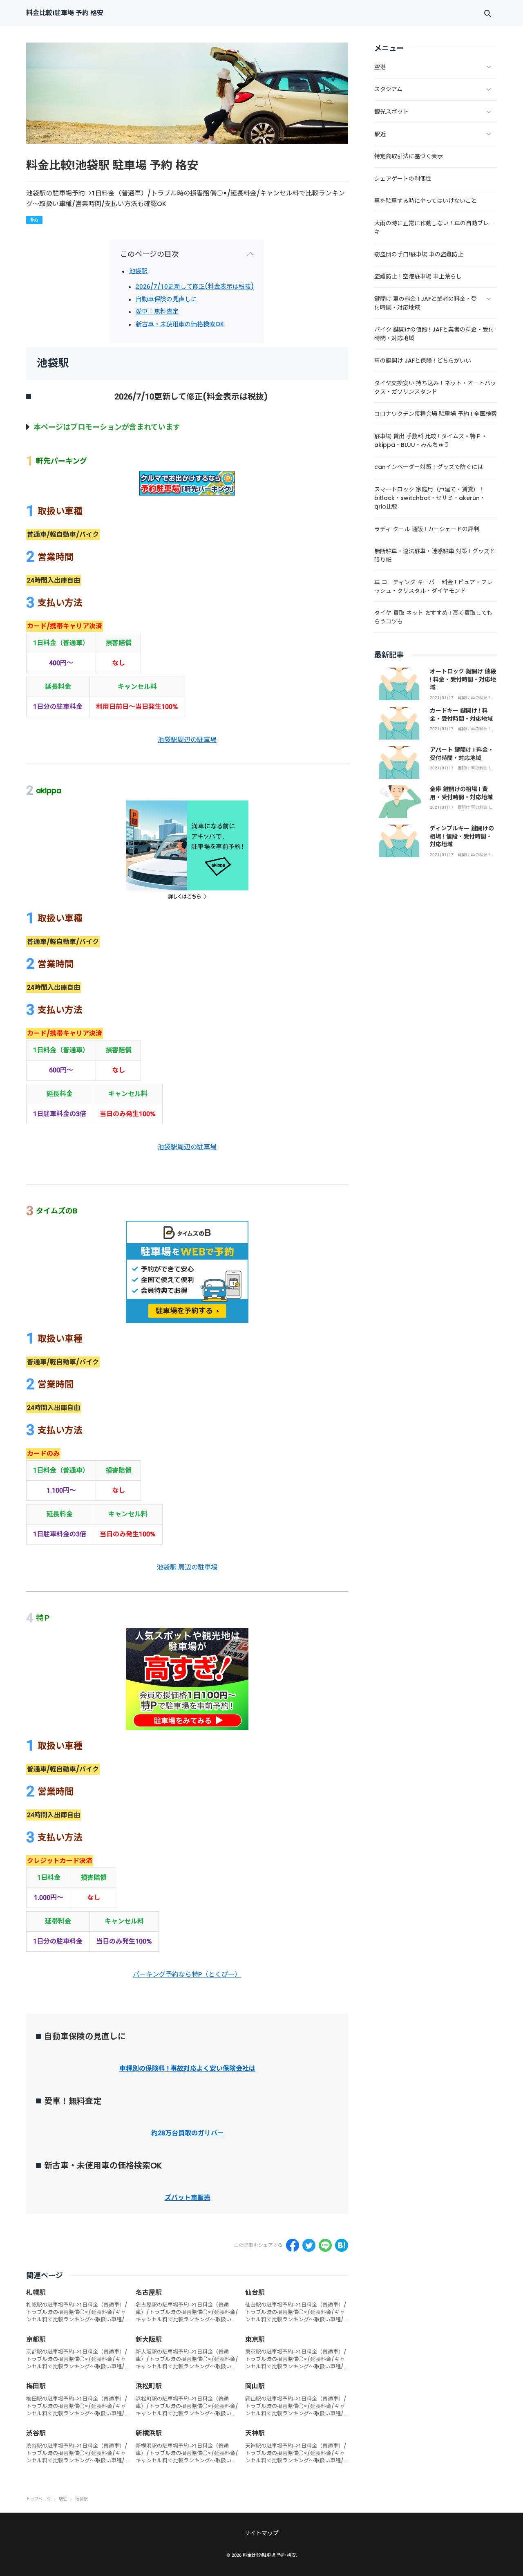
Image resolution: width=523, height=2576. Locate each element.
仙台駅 (255, 2292)
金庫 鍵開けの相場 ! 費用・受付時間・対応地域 (461, 793)
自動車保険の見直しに (166, 299)
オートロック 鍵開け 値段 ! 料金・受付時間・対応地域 (463, 679)
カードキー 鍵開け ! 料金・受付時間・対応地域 (461, 715)
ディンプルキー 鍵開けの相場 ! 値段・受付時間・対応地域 (462, 836)
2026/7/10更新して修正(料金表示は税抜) (195, 286)
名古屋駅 (149, 2292)
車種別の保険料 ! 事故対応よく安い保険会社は (187, 2068)
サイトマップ (261, 2533)
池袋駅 (138, 271)
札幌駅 (36, 2292)
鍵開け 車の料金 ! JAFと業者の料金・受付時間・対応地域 (476, 698)
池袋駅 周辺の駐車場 (187, 1567)
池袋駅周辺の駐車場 (187, 740)
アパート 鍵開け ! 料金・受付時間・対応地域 (462, 754)
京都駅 (36, 2339)
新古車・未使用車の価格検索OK (180, 324)
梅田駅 (36, 2386)
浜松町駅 (149, 2386)
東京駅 (255, 2339)
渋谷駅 (36, 2433)
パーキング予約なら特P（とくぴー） (187, 1974)
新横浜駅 (149, 2433)
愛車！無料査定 (157, 311)
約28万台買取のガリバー (188, 2133)
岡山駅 (255, 2386)
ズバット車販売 (188, 2198)
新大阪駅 (149, 2339)
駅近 (34, 220)
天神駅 (255, 2433)
